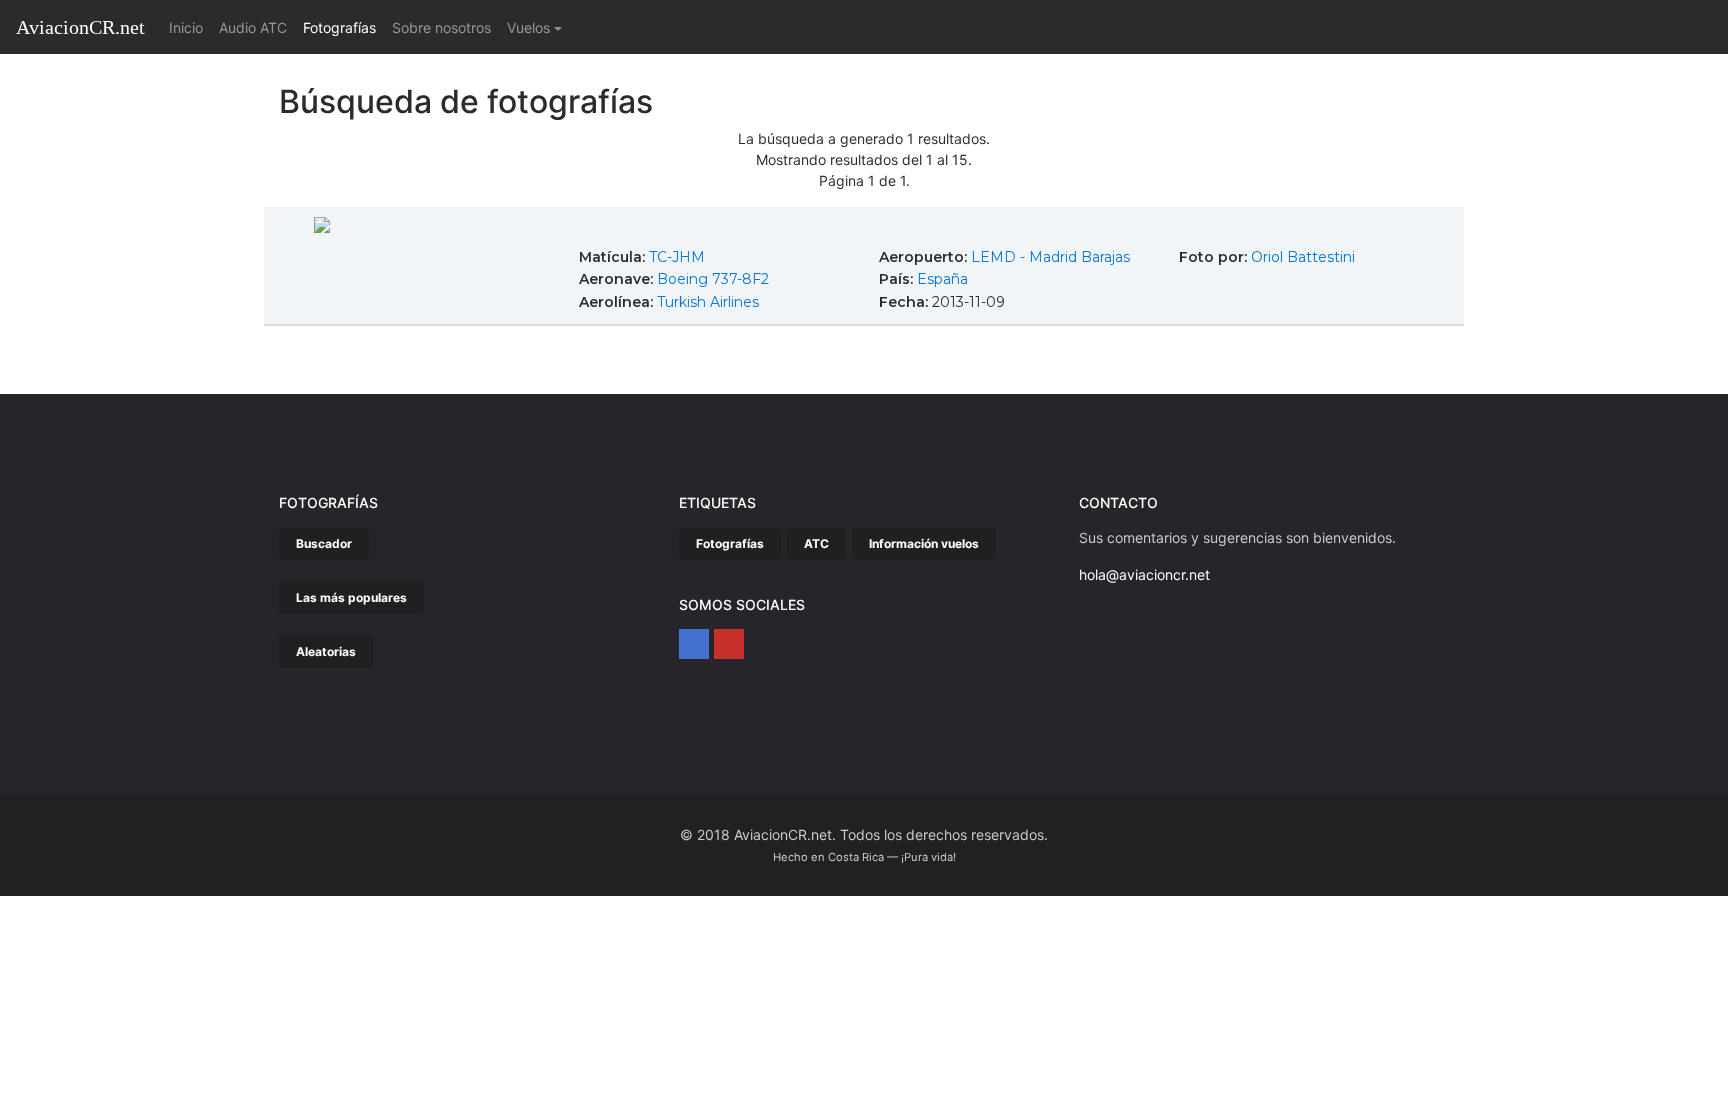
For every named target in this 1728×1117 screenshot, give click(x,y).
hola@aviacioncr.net (1144, 574)
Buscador (324, 543)
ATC (816, 543)
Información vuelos (924, 543)
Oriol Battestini (1303, 257)
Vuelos (528, 27)
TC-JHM (677, 257)
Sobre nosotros (441, 27)
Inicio (190, 27)
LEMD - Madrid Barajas (1050, 257)
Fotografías (339, 27)
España (942, 279)
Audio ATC (253, 27)
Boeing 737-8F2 (713, 279)
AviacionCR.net (80, 27)
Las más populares (351, 597)
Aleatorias (326, 651)
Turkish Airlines (708, 302)
